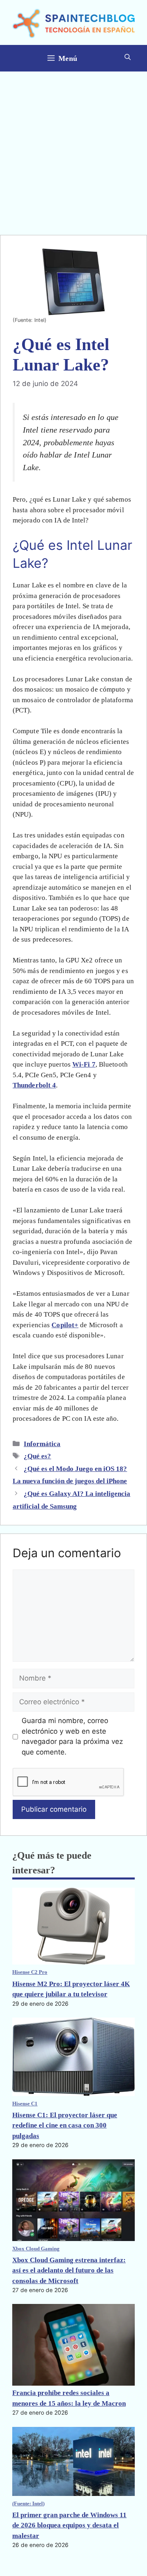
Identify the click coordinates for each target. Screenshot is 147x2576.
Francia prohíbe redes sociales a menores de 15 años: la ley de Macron (69, 2398)
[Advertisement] (73, 149)
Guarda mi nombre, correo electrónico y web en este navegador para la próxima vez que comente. (72, 1736)
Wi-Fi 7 (84, 1064)
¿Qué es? (37, 1456)
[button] (128, 58)
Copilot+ (65, 1325)
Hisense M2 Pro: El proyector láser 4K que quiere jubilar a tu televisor (71, 1989)
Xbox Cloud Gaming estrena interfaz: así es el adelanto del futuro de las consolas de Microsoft (69, 2270)
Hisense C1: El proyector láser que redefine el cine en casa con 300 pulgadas (65, 2125)
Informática (42, 1444)
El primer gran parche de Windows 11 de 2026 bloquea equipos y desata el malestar (69, 2525)
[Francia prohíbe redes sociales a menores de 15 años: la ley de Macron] (73, 2346)
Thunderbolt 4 (34, 1085)
